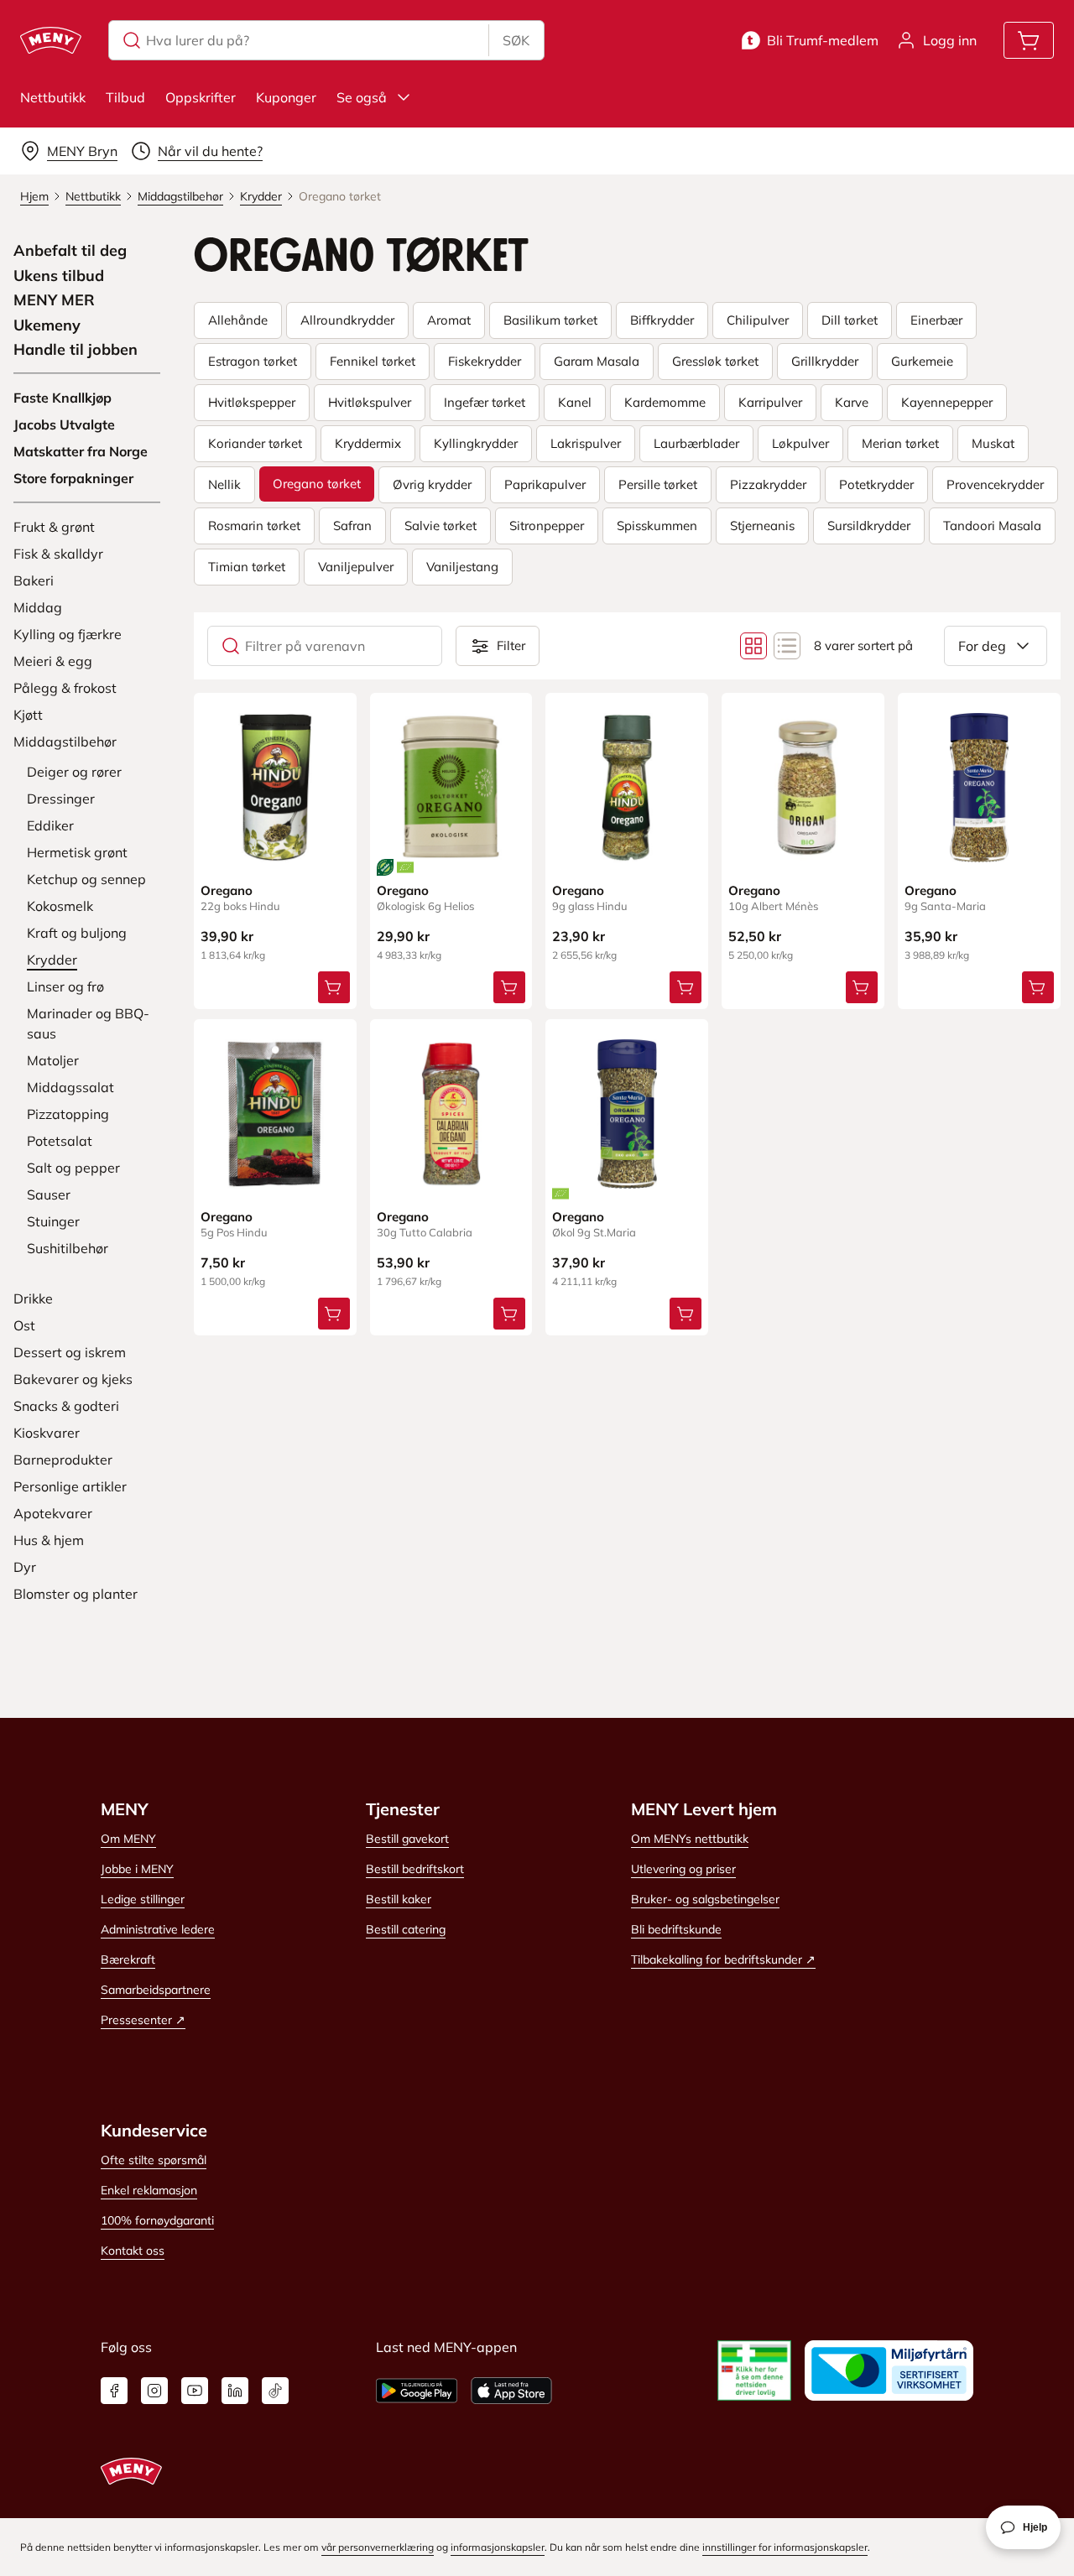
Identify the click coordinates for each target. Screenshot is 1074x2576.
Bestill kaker (399, 1899)
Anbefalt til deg (70, 251)
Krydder (52, 960)
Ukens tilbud (59, 276)
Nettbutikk (53, 97)
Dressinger (61, 799)
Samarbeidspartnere (156, 1990)
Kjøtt (28, 715)
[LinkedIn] (235, 2391)
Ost (24, 1325)
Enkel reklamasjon (149, 2190)
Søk (516, 40)
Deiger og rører (74, 772)
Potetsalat (60, 1141)
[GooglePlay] (417, 2391)
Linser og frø (65, 986)
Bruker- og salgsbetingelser (705, 1899)
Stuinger (53, 1221)
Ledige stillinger (143, 1899)
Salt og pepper (73, 1168)
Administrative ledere (158, 1929)
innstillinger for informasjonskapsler (785, 2547)
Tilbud (125, 97)
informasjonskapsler (498, 2547)
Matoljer (53, 1060)
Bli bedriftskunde (676, 1929)
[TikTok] (275, 2391)
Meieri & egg (53, 661)
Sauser (49, 1194)
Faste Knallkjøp (63, 398)
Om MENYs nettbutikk (690, 1839)
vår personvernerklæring (378, 2547)
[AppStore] (511, 2391)
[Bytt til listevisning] (787, 646)
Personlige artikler (70, 1486)
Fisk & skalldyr (58, 554)
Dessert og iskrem (70, 1352)
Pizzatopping (68, 1114)
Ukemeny (47, 325)
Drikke (33, 1298)
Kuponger (286, 97)
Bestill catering (406, 1929)
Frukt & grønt (54, 527)
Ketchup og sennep (86, 879)
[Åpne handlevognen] (1029, 40)
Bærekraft (128, 1959)
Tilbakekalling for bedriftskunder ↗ (723, 1959)
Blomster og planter (76, 1594)
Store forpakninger (73, 478)
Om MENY (128, 1839)
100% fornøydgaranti (157, 2220)
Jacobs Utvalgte (64, 424)
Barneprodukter (63, 1460)
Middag (38, 607)
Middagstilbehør (65, 742)
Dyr (25, 1567)
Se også (362, 97)
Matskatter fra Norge (81, 451)
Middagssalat (70, 1087)
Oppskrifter (201, 97)
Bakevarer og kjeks (73, 1379)
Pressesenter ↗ (143, 2020)
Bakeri (34, 580)
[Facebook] (114, 2391)
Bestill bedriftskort (415, 1869)
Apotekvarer (53, 1513)
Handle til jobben (76, 350)
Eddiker (50, 825)
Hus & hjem (49, 1540)
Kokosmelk (60, 906)
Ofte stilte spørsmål (154, 2160)
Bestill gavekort (407, 1839)
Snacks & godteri (66, 1406)
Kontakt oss (133, 2251)
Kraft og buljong (77, 933)
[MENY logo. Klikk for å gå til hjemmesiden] (51, 40)
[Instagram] (154, 2391)
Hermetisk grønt (77, 852)
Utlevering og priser (683, 1869)
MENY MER (54, 300)
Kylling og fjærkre (68, 634)
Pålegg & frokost (65, 688)
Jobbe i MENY (137, 1869)
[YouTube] (195, 2391)
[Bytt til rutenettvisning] (753, 646)
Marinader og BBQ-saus (88, 1023)
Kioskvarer (47, 1433)
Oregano (227, 890)
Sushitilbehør (68, 1248)
